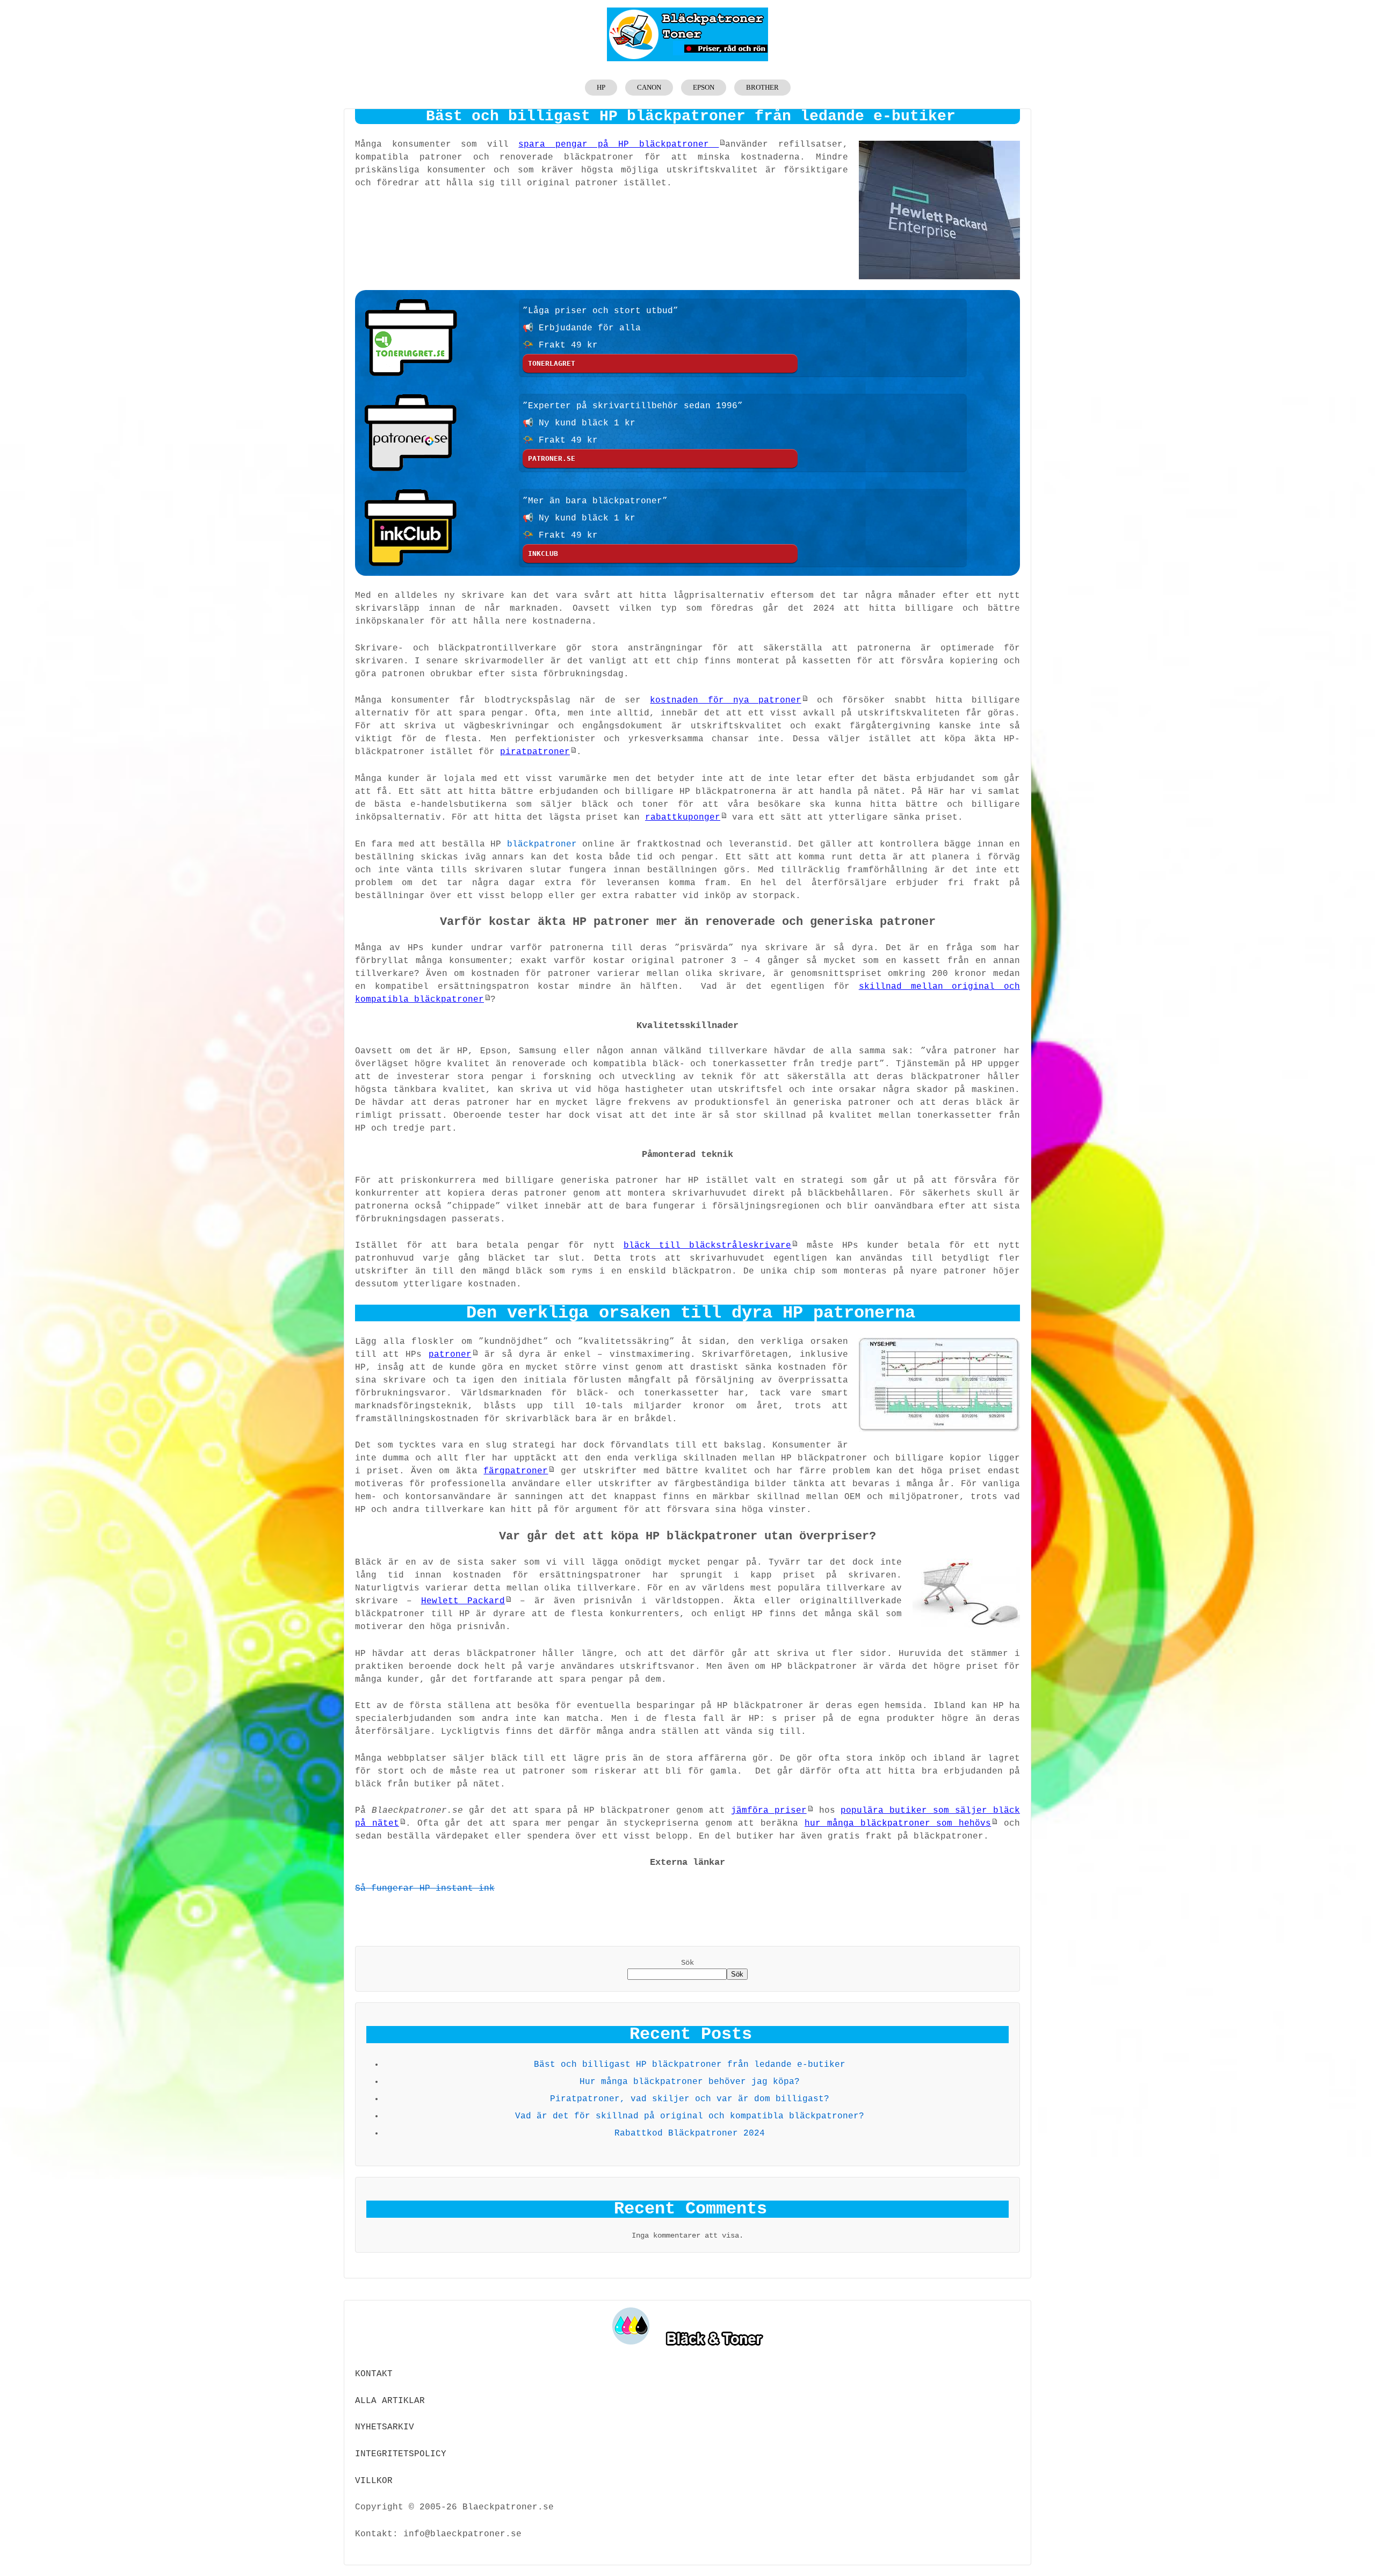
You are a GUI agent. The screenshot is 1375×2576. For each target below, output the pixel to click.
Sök (687, 1963)
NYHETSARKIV (385, 2427)
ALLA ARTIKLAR (390, 2401)
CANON (649, 87)
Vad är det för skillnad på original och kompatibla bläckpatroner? (690, 2116)
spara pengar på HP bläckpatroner (618, 144)
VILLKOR (374, 2481)
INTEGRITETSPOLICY (401, 2454)
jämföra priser (769, 1811)
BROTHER (762, 87)
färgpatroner (516, 1471)
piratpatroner (535, 752)
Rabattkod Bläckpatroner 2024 (690, 2133)
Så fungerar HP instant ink (425, 1888)
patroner (450, 1355)
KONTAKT (374, 2374)
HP (601, 87)
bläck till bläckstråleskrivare (707, 1246)
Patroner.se (552, 458)
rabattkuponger (683, 817)
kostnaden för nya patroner (725, 700)
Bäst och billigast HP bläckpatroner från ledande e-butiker (690, 2065)
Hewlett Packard (463, 1601)
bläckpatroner (542, 844)
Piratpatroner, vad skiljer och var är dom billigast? (690, 2099)
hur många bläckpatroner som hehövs (898, 1824)
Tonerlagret (552, 363)
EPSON (704, 87)
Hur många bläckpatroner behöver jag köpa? (690, 2082)
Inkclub (543, 553)
